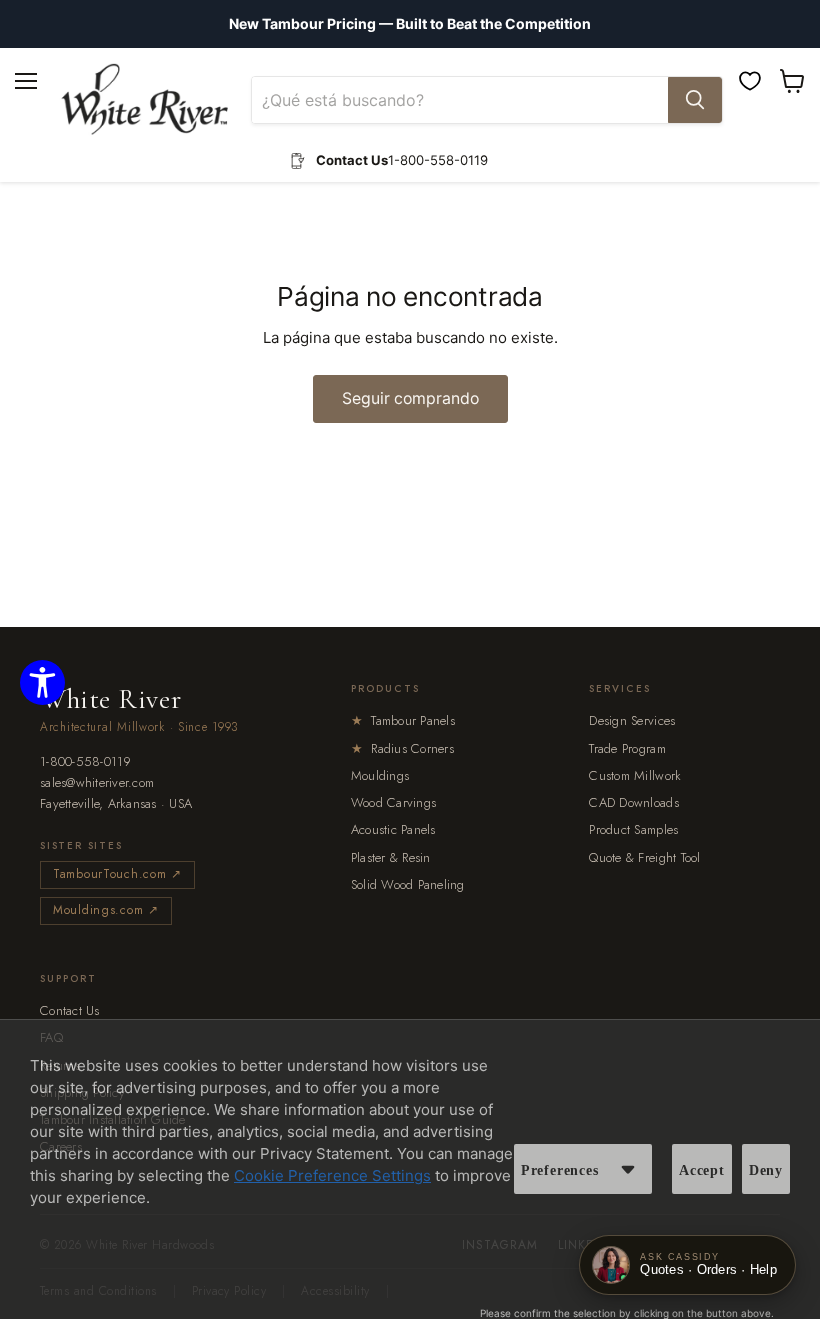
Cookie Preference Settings (332, 1175)
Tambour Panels (403, 720)
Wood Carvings (393, 802)
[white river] (144, 99)
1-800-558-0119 (86, 762)
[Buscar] (695, 100)
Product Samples (633, 829)
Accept (702, 1170)
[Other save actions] (628, 1169)
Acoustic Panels (393, 829)
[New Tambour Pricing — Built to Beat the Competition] (410, 24)
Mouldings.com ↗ (106, 910)
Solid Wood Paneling (408, 884)
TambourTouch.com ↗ (117, 874)
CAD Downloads (633, 802)
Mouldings (380, 775)
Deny (766, 1170)
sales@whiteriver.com (97, 783)
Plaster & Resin (391, 857)
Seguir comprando (410, 398)
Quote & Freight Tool (644, 857)
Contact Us (70, 1010)
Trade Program (627, 748)
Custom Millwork (635, 775)
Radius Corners (402, 748)
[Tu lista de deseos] (750, 81)
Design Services (632, 720)
